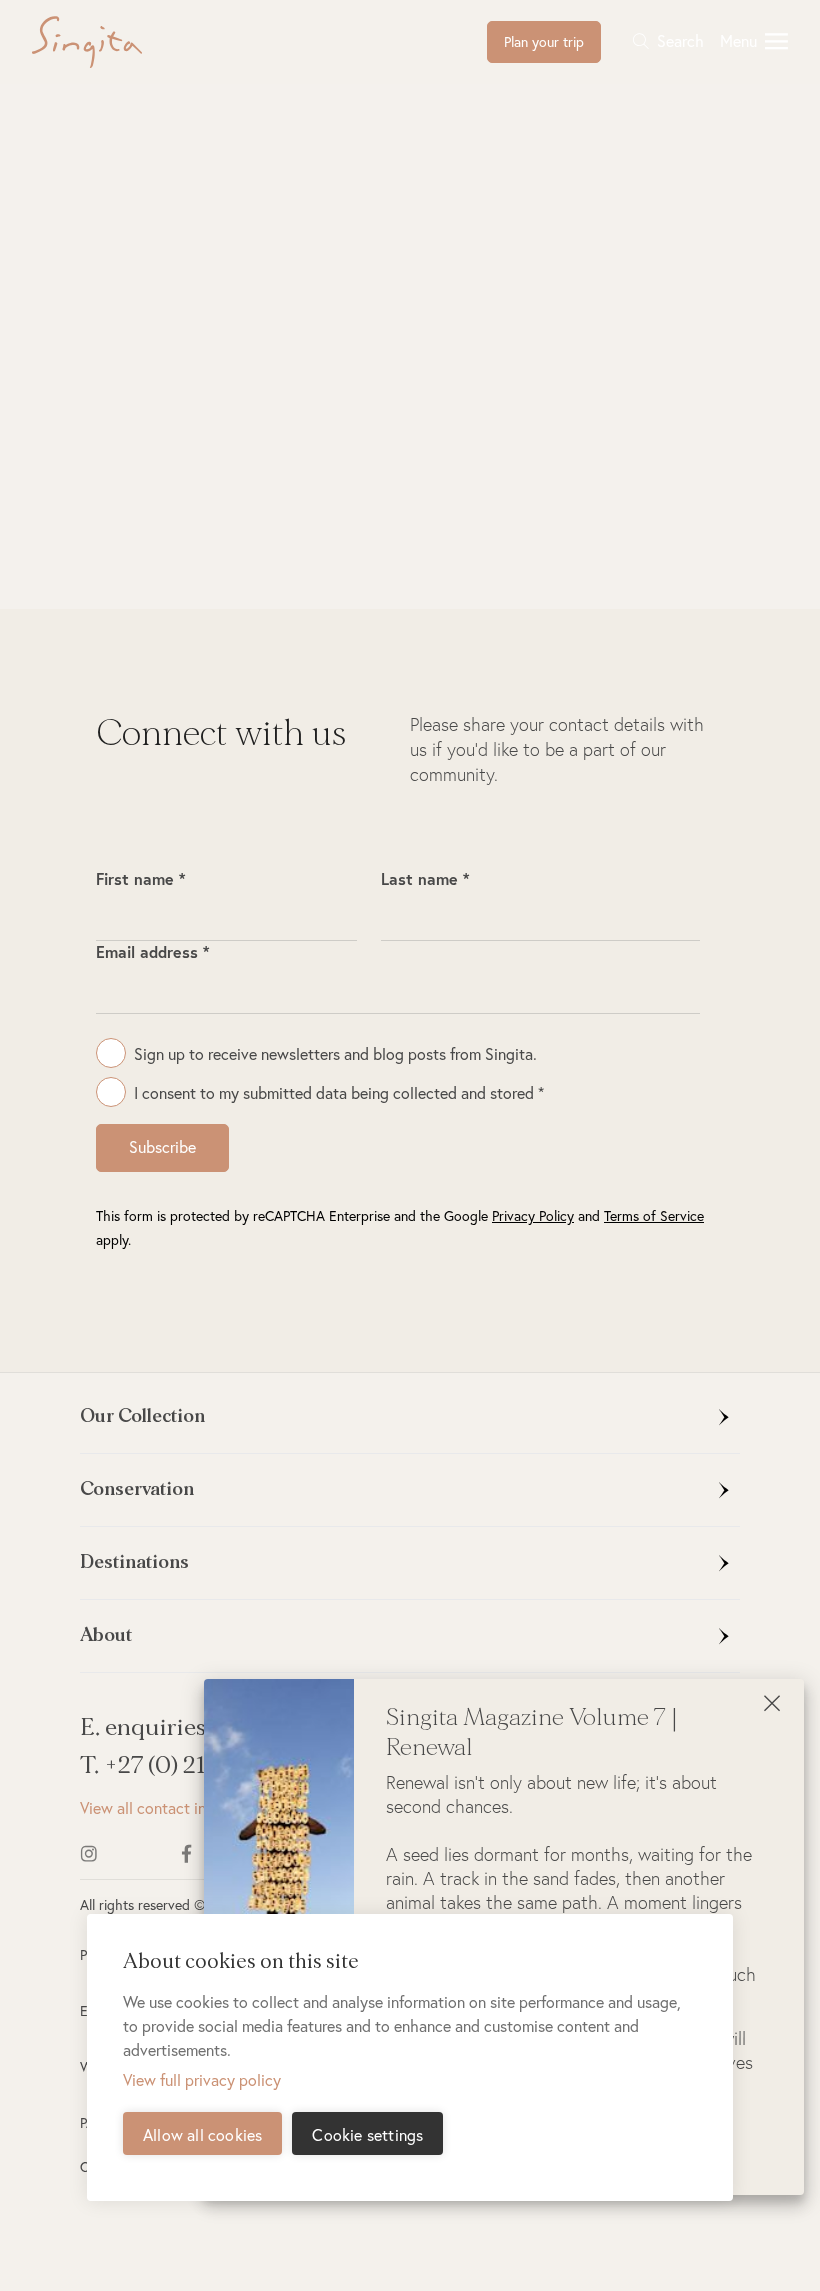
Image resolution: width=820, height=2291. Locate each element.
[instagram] (117, 1854)
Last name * (425, 878)
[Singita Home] (118, 42)
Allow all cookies (202, 2134)
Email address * (152, 951)
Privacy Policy (533, 1215)
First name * (140, 878)
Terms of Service (654, 1215)
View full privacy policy (202, 2079)
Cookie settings (367, 2134)
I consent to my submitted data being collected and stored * (339, 1092)
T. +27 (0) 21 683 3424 (197, 1765)
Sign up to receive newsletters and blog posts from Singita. (335, 1053)
